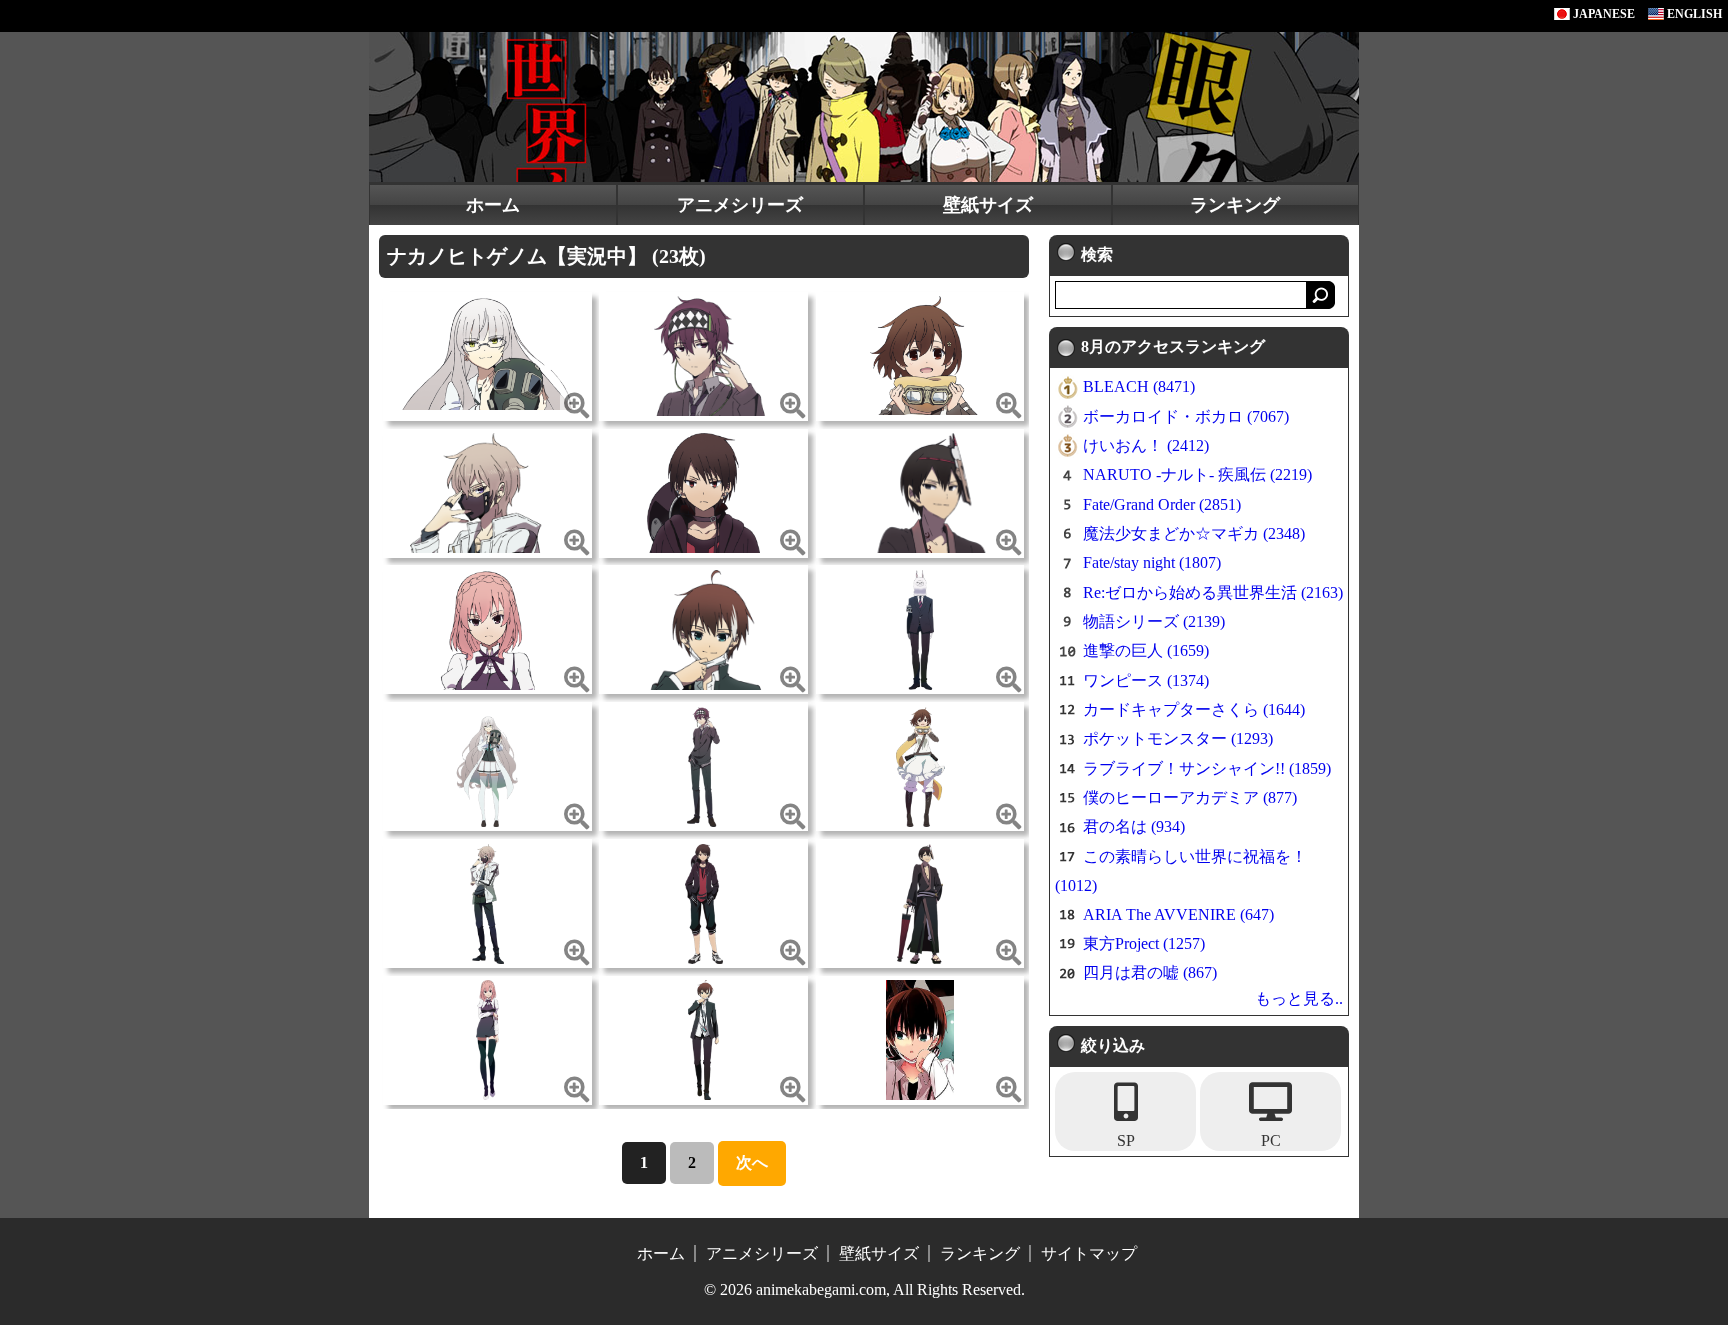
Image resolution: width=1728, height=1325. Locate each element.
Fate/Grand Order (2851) (1162, 504)
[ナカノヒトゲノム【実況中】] (487, 351)
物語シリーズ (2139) (1154, 621)
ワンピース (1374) (1146, 680)
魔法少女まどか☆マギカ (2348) (1194, 533)
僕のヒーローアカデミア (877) (1190, 797)
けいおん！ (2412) (1146, 445)
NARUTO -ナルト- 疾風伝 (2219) (1197, 474)
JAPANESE (1602, 14)
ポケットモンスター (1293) (1178, 738)
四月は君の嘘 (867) (1150, 972)
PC (1271, 1140)
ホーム (493, 205)
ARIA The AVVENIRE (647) (1178, 914)
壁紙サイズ (988, 205)
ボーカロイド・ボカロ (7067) (1186, 416)
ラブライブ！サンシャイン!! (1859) (1207, 768)
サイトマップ (1089, 1253)
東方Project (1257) (1144, 943)
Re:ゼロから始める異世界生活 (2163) (1213, 592)
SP (1126, 1140)
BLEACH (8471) (1139, 386)
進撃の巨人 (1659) (1146, 650)
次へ (752, 1162)
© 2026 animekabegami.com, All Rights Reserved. (864, 1289)
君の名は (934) (1134, 826)
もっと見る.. (1299, 998)
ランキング (1235, 205)
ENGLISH (1693, 14)
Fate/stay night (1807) (1152, 562)
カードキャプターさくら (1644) (1194, 709)
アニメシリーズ (740, 205)
